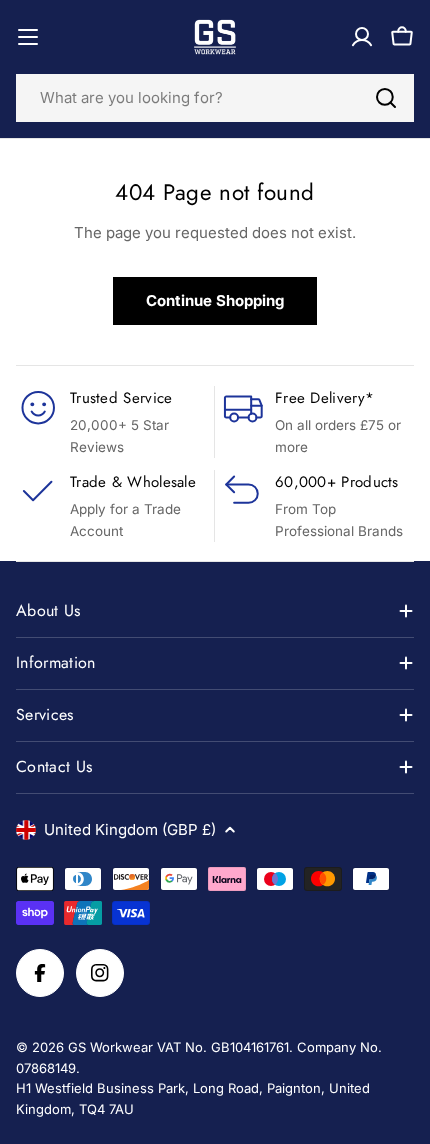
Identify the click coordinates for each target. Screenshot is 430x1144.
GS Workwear (110, 1047)
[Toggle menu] (28, 37)
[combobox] (215, 98)
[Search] (386, 98)
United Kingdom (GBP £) (130, 829)
